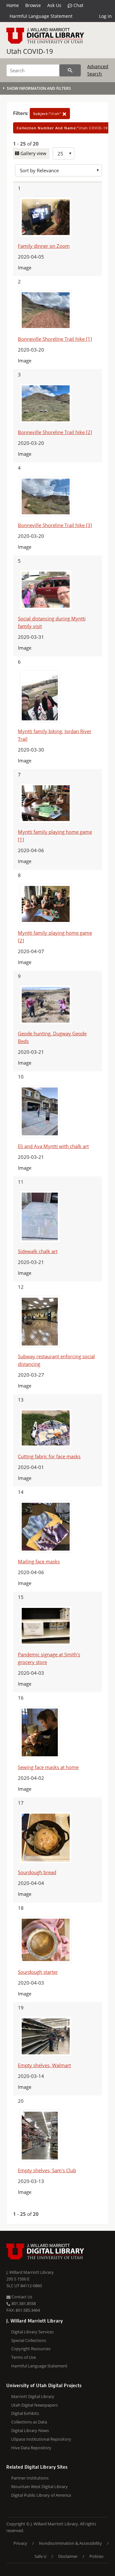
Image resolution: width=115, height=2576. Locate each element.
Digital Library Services (32, 2332)
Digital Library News (30, 2430)
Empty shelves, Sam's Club (47, 2170)
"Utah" (48, 114)
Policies (96, 2556)
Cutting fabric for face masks (49, 1456)
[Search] (70, 70)
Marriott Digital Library (33, 2396)
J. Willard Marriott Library (30, 2272)
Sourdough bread (37, 1872)
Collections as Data (29, 2422)
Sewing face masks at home (48, 1767)
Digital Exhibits (25, 2413)
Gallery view (33, 153)
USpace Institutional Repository (41, 2439)
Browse (33, 5)
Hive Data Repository (31, 2448)
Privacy (20, 2543)
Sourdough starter (38, 1972)
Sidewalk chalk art (38, 1251)
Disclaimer (68, 2556)
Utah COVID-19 (30, 51)
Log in (105, 16)
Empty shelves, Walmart (44, 2065)
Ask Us (54, 5)
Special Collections (29, 2340)
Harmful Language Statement (41, 16)
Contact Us (21, 2297)
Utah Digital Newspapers (34, 2405)
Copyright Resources (31, 2349)
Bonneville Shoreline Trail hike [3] (55, 525)
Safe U (40, 2556)
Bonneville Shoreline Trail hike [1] (55, 339)
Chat (78, 5)
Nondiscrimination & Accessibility (70, 2543)
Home (13, 5)
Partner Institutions (30, 2478)
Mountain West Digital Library (39, 2487)
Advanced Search (98, 70)
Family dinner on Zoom (44, 246)
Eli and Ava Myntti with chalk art (53, 1146)
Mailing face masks (39, 1561)
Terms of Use (23, 2357)
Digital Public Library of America (41, 2495)
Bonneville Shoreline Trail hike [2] (55, 432)
